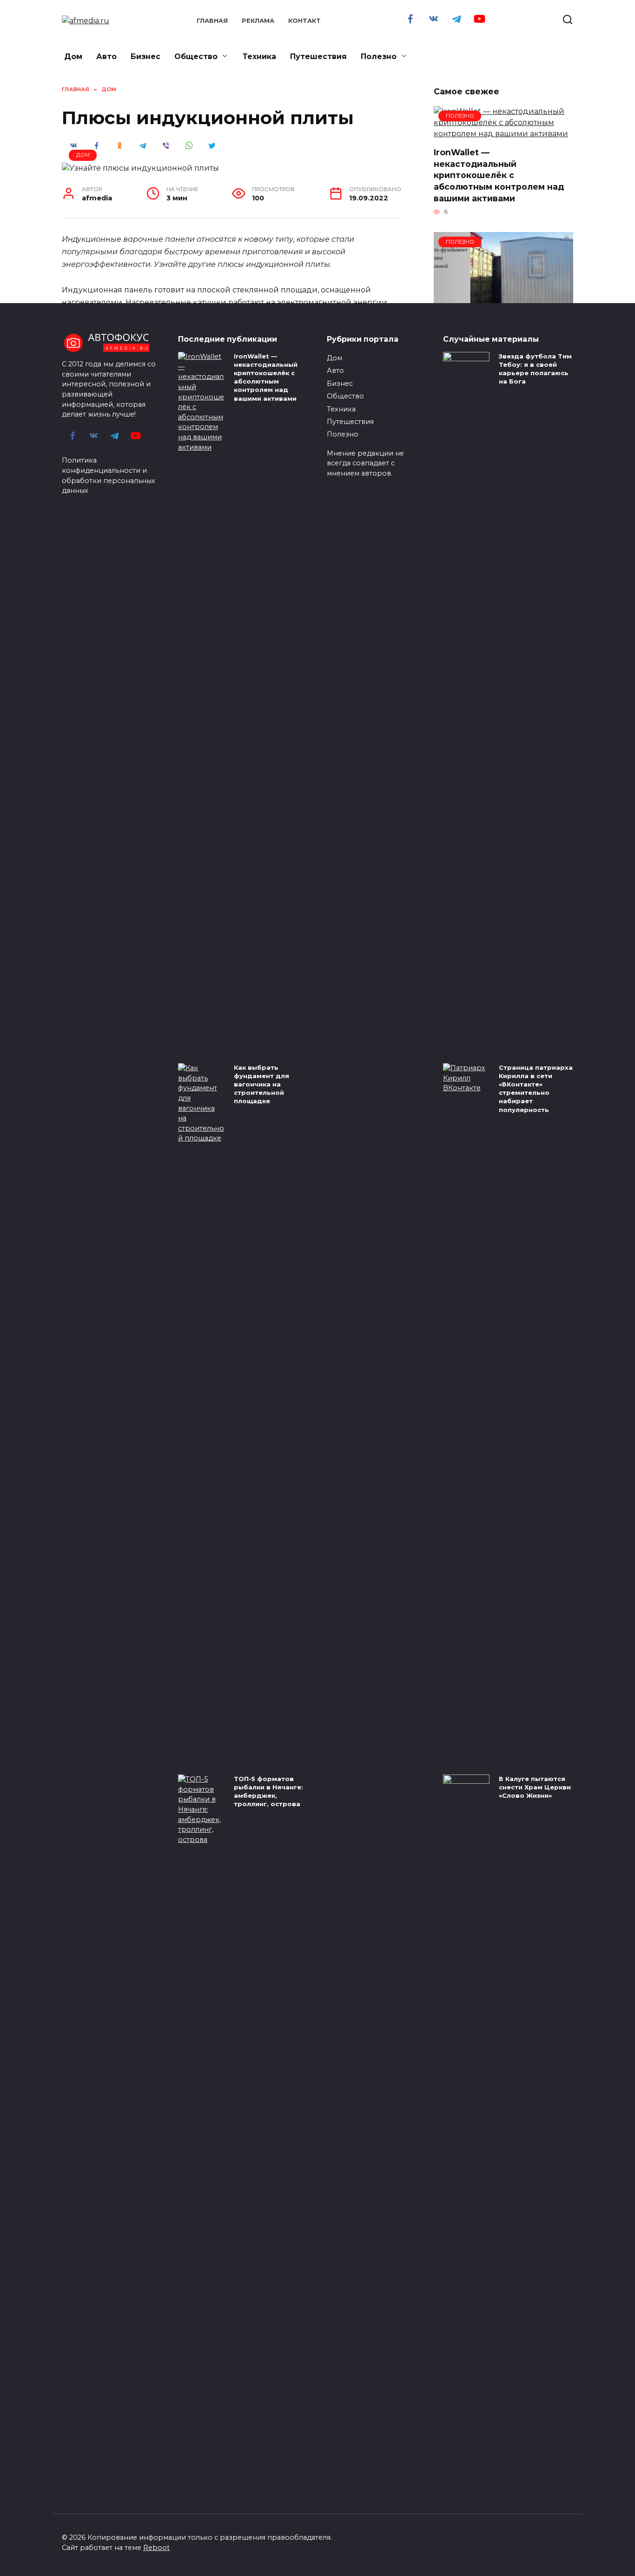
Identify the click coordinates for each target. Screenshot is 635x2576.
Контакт (304, 21)
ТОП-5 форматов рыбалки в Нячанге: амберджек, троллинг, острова (268, 1791)
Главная (212, 21)
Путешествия (318, 56)
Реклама (258, 21)
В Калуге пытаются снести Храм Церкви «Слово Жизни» (535, 1787)
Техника (259, 56)
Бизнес (146, 56)
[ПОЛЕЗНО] (503, 134)
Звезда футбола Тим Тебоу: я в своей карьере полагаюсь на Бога (535, 369)
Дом (73, 56)
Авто (106, 56)
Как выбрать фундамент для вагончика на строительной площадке (261, 1084)
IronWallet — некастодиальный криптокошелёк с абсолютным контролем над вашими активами (499, 175)
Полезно (379, 56)
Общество (196, 56)
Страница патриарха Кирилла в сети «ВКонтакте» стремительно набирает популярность (536, 1089)
